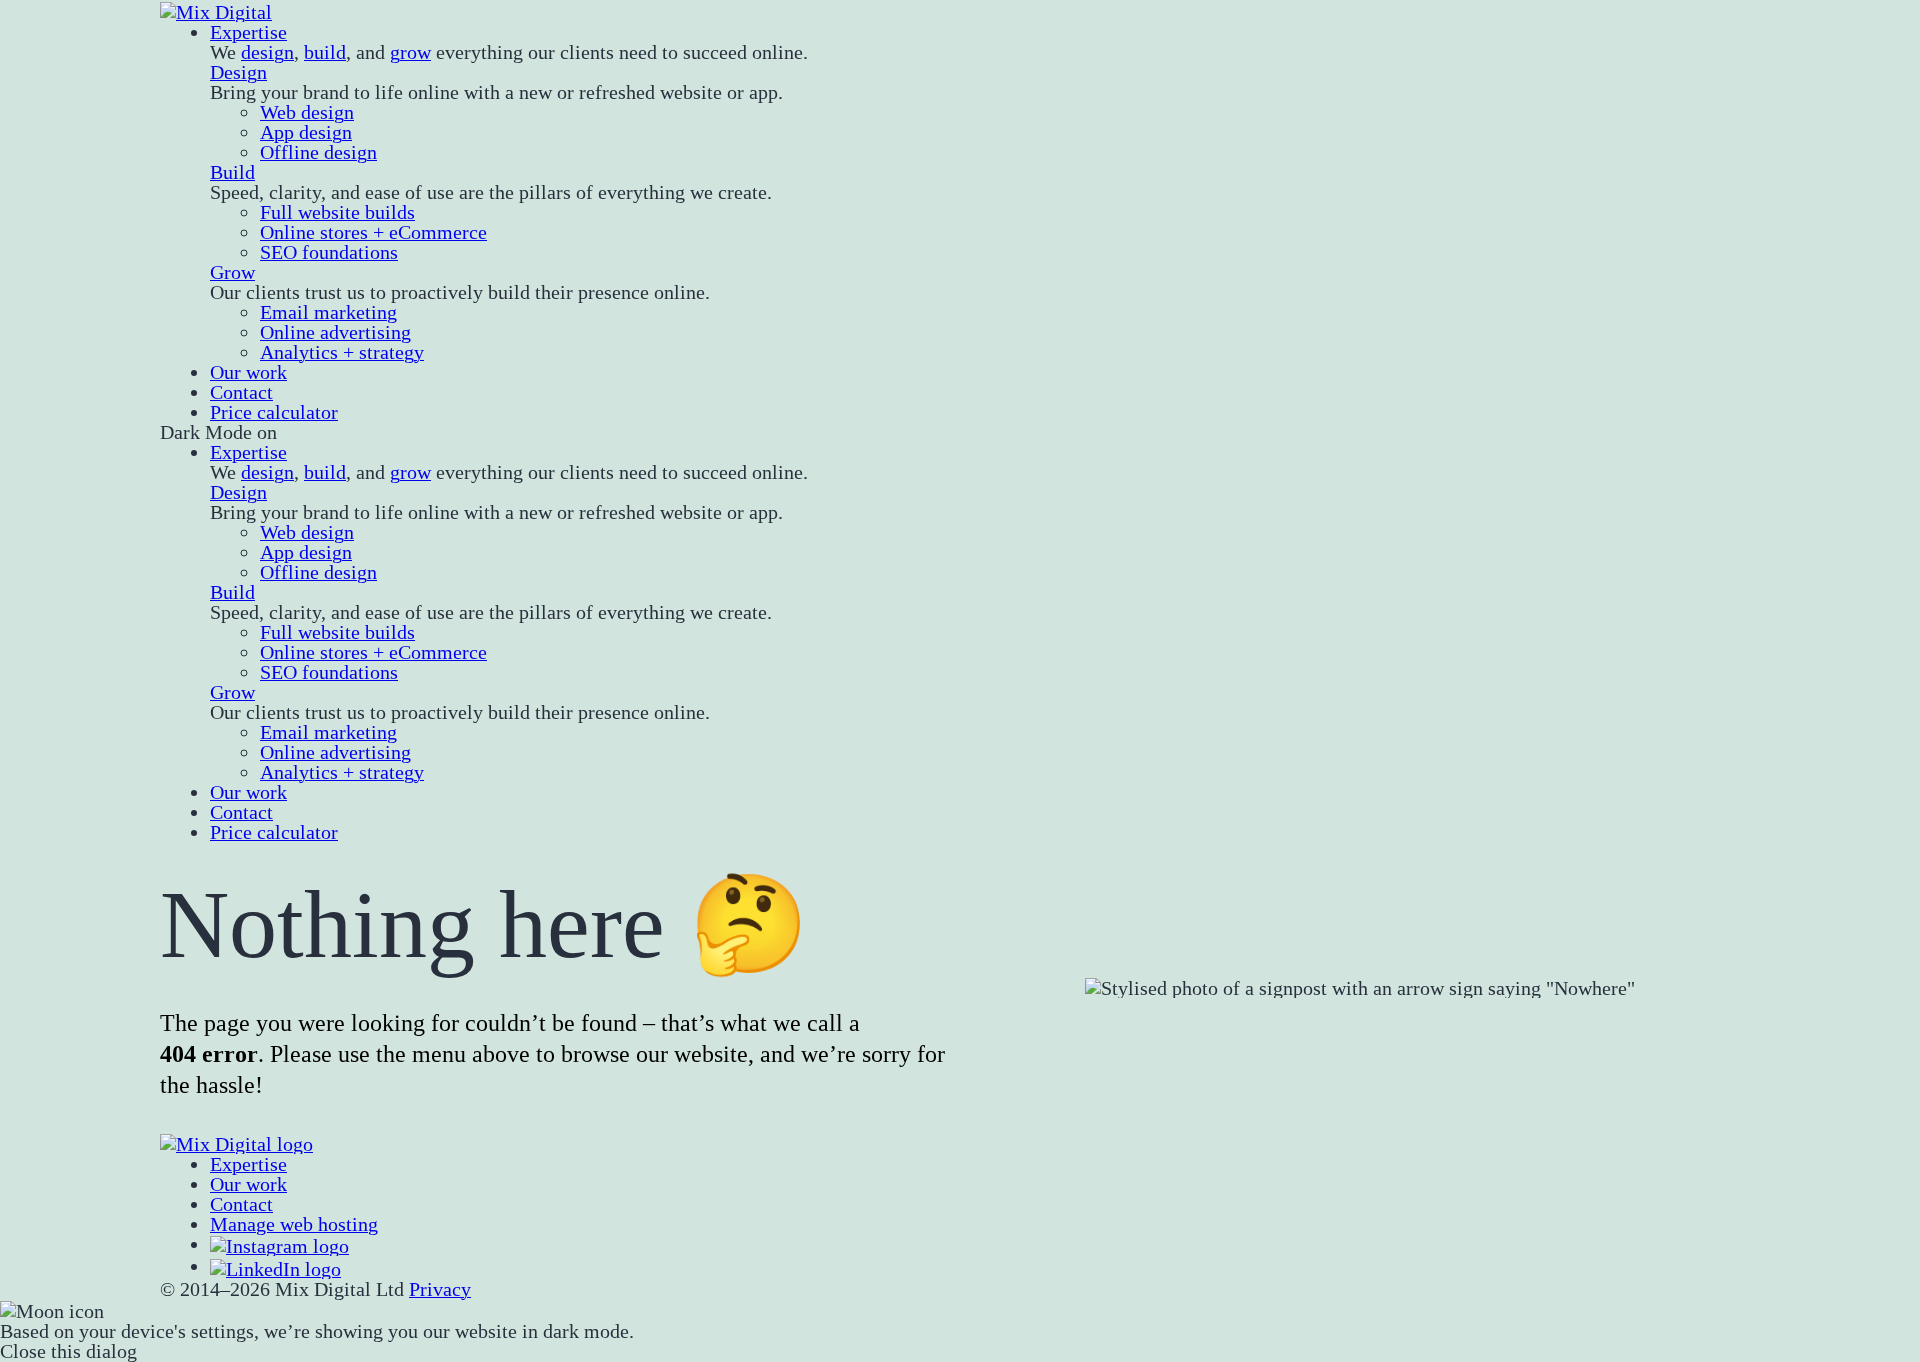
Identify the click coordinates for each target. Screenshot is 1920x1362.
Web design (307, 112)
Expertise (248, 32)
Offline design (318, 152)
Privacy (440, 1289)
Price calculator (274, 412)
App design (306, 132)
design (267, 52)
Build (232, 172)
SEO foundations (329, 252)
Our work (248, 372)
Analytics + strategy (342, 352)
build (325, 52)
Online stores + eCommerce (373, 232)
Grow (232, 272)
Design (238, 72)
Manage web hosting (294, 1224)
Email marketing (328, 312)
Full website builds (337, 212)
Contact (241, 392)
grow (410, 52)
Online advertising (335, 332)
